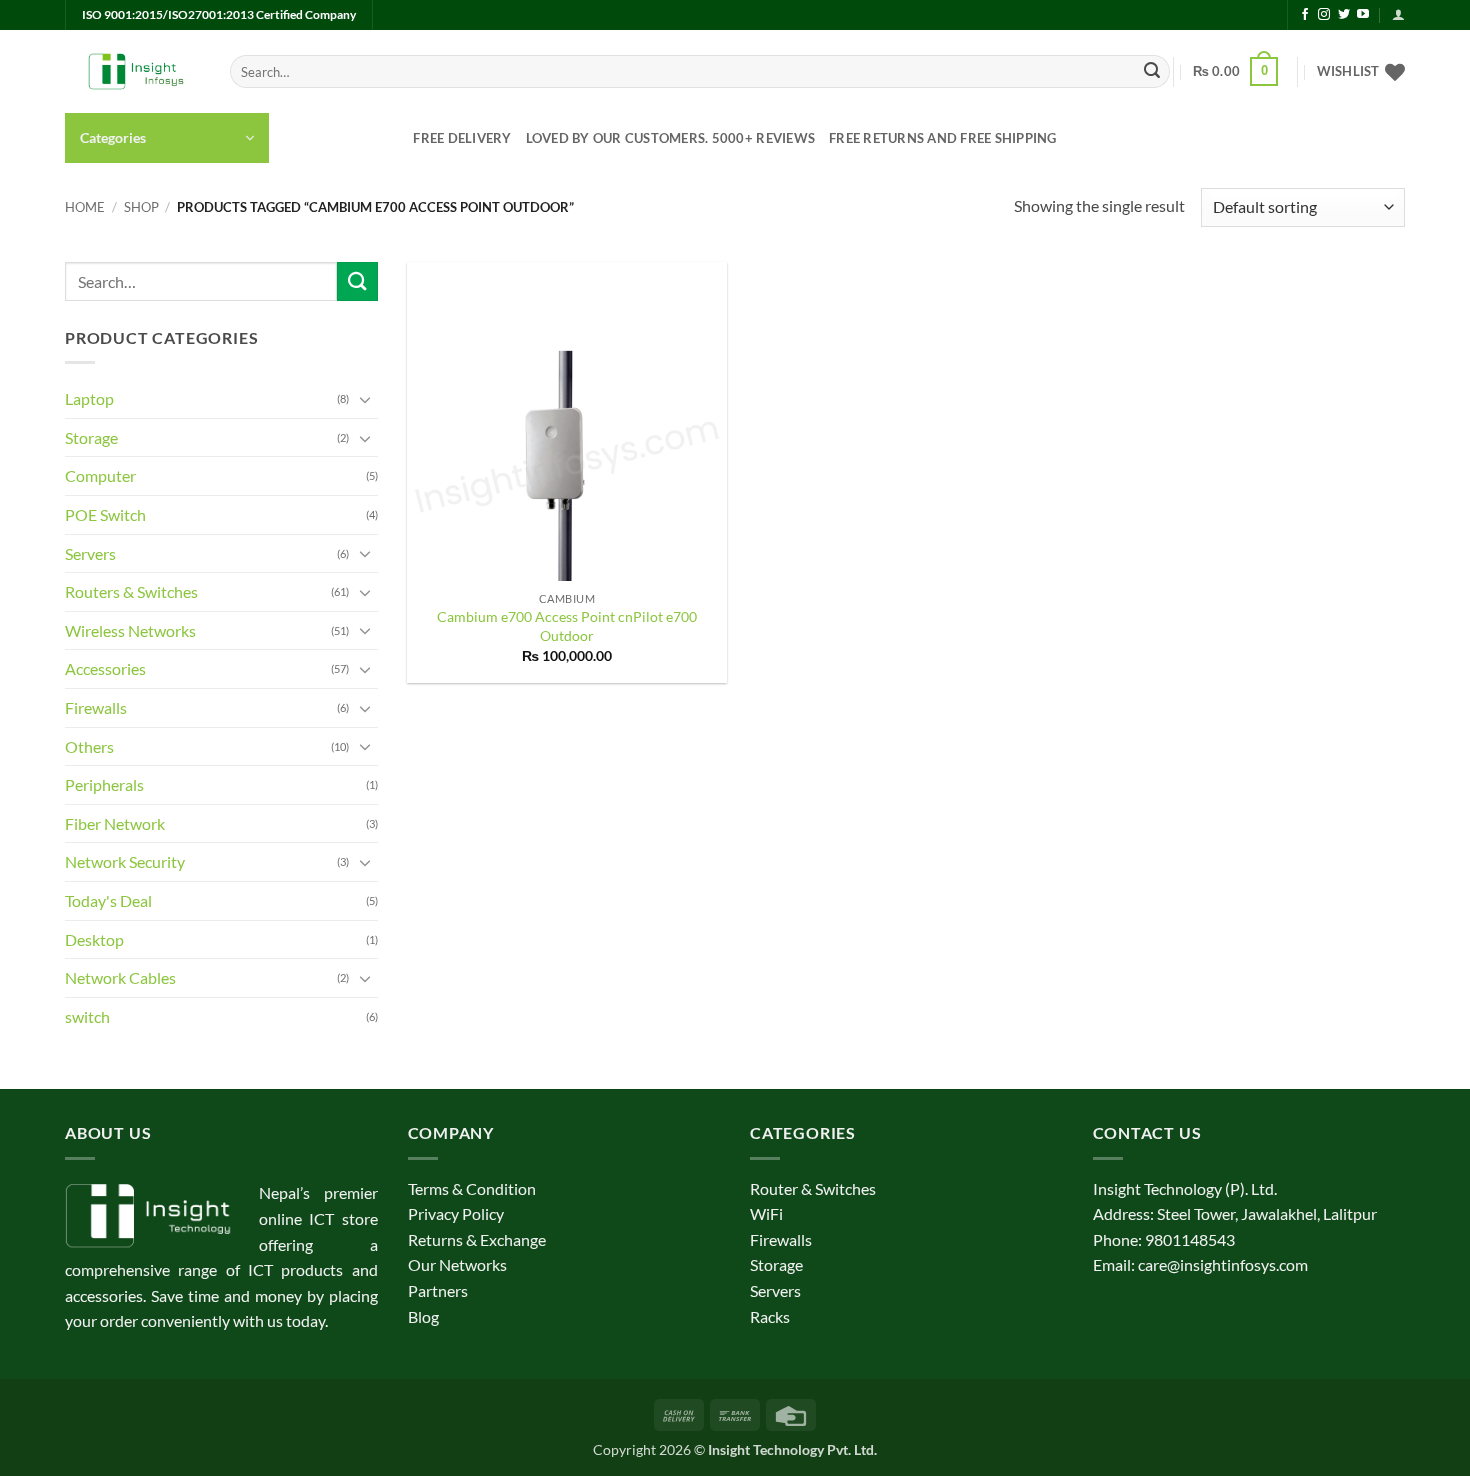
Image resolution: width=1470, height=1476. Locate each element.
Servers (90, 553)
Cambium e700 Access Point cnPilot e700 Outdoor (567, 626)
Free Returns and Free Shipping (943, 138)
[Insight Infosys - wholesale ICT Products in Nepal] (132, 72)
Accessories (105, 668)
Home (85, 207)
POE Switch (105, 514)
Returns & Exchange (477, 1239)
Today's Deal (108, 900)
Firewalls (96, 707)
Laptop (89, 398)
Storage (91, 437)
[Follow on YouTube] (1363, 15)
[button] (1398, 14)
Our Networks (457, 1264)
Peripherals (104, 784)
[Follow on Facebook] (1305, 15)
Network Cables (120, 977)
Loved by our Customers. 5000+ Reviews (670, 138)
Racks (770, 1316)
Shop (141, 207)
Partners (438, 1290)
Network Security (125, 861)
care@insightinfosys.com (1223, 1264)
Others (89, 746)
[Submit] (1152, 72)
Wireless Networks (130, 630)
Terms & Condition (472, 1188)
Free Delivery (462, 138)
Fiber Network (115, 823)
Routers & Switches (131, 591)
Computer (100, 475)
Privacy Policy (456, 1213)
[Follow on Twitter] (1344, 15)
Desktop (94, 939)
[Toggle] (366, 399)
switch (87, 1016)
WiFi (766, 1213)
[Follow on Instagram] (1324, 15)
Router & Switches (813, 1188)
